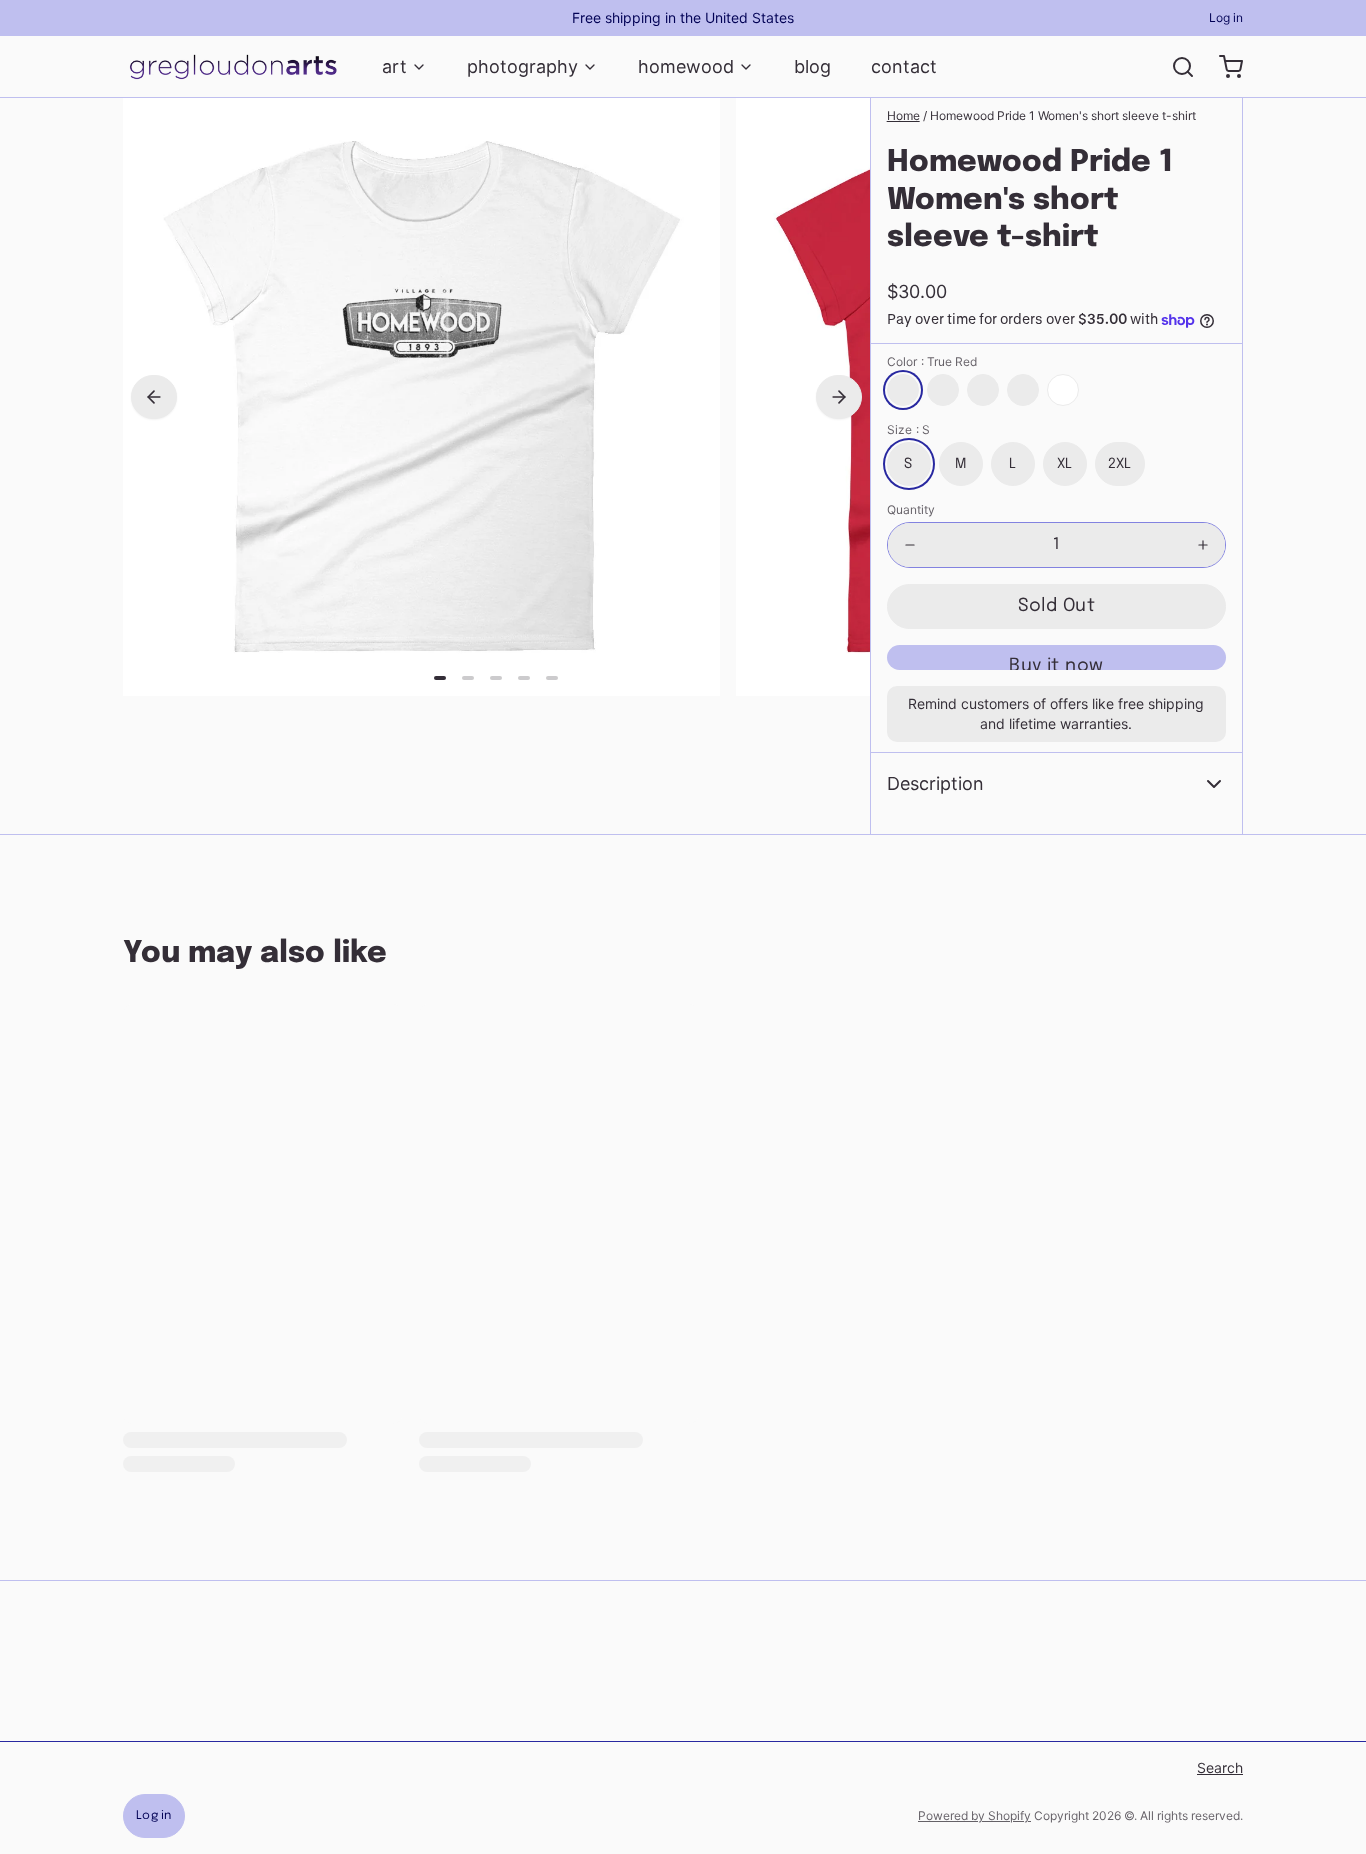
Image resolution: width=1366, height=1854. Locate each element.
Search (1220, 1767)
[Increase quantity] (1203, 545)
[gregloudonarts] (232, 67)
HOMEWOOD (686, 66)
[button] (1056, 606)
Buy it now (1056, 663)
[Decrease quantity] (910, 545)
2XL (1120, 464)
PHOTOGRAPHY (522, 66)
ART (394, 66)
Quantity (911, 509)
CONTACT (904, 66)
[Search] (1175, 67)
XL (1065, 464)
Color (932, 361)
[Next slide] (839, 397)
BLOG (812, 66)
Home (903, 115)
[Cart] (1223, 67)
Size (908, 429)
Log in (1226, 17)
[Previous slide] (154, 397)
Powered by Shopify (974, 1815)
